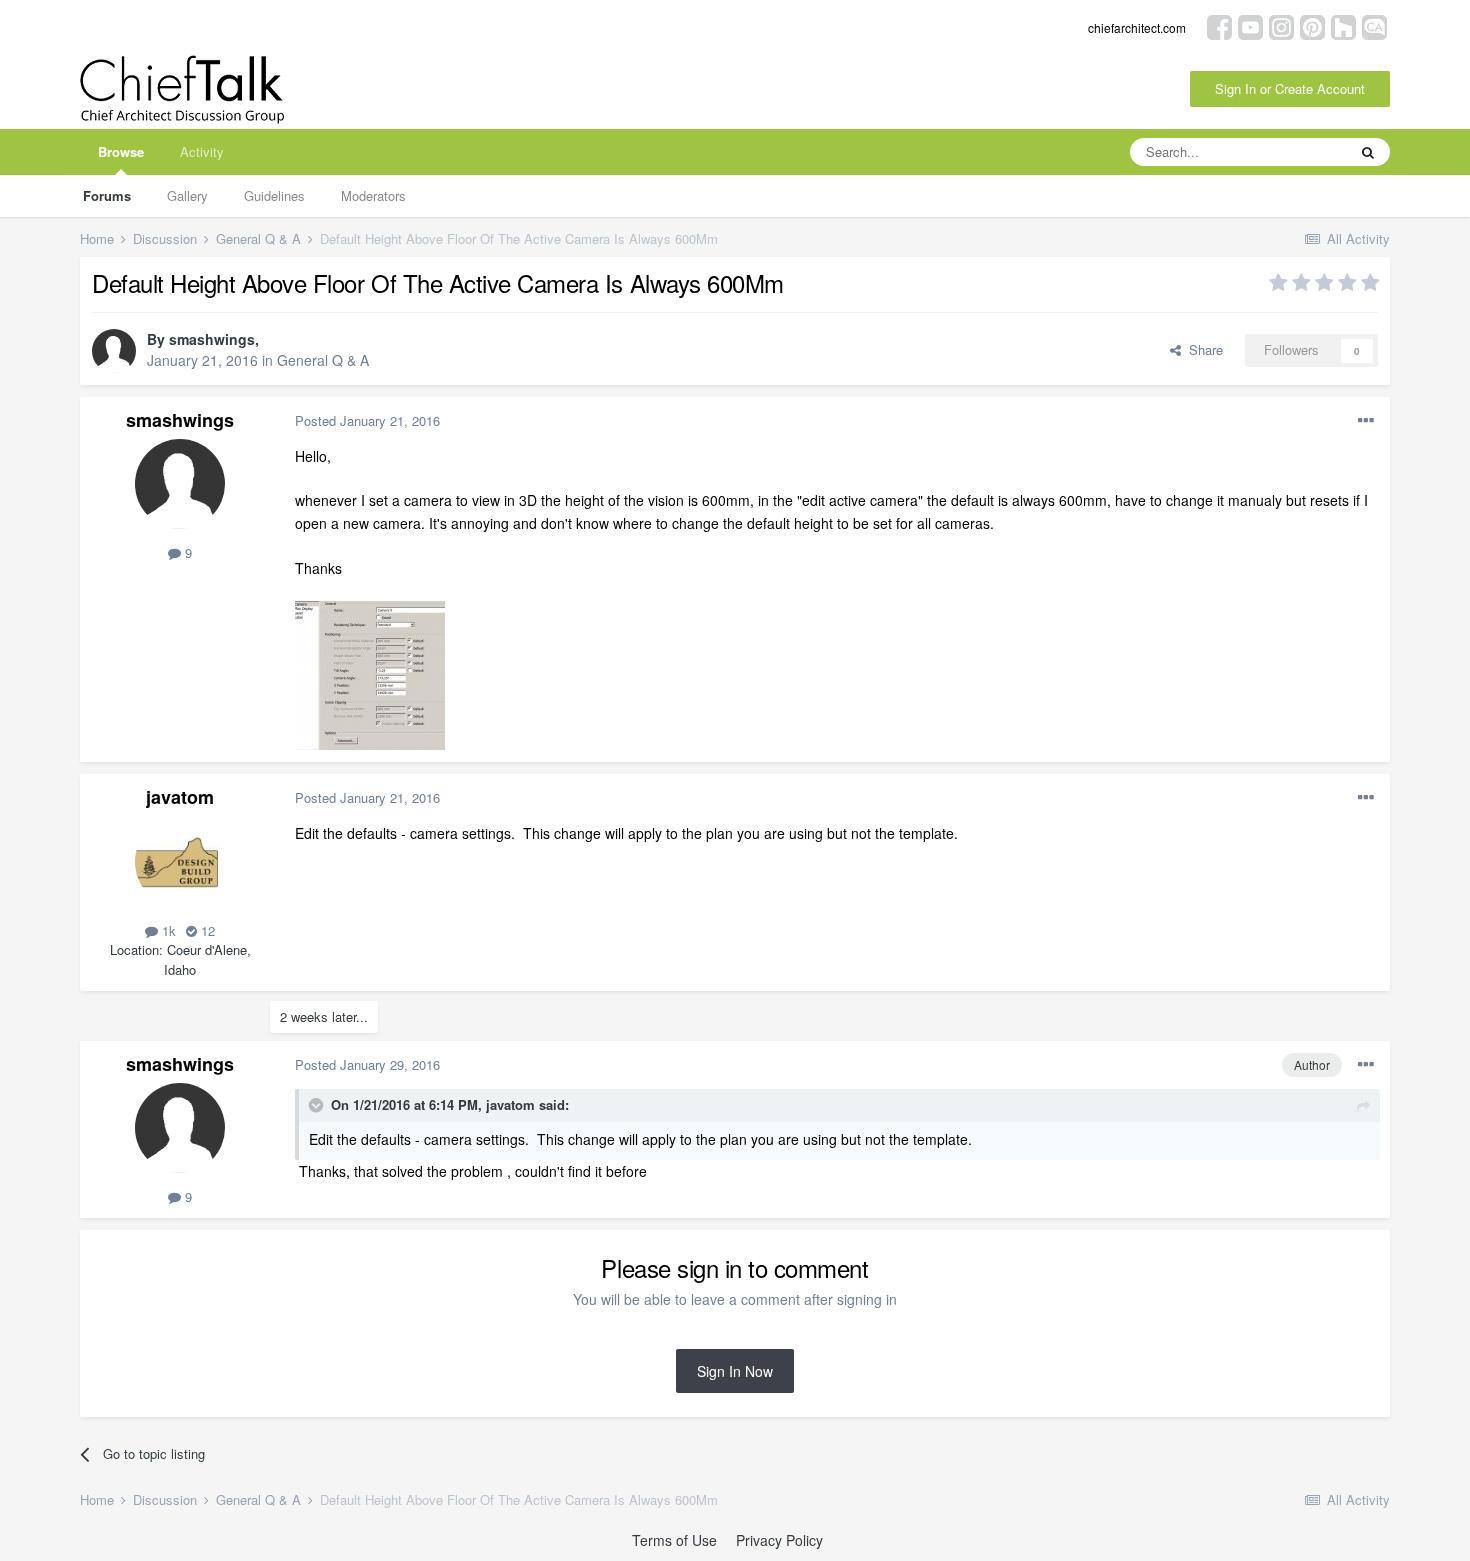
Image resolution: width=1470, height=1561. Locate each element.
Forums (107, 195)
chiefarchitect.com (1137, 27)
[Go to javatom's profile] (180, 862)
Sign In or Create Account (1290, 88)
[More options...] (1366, 421)
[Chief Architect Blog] (1374, 25)
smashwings (212, 339)
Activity (202, 151)
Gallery (187, 195)
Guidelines (274, 195)
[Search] (1368, 152)
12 (206, 930)
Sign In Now (735, 1371)
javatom (180, 797)
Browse (121, 151)
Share (1202, 349)
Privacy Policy (779, 1540)
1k (167, 930)
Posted (367, 420)
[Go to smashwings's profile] (114, 351)
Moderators (373, 195)
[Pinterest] (1312, 25)
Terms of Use (674, 1540)
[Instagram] (1281, 25)
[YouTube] (1250, 25)
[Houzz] (1343, 25)
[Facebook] (1219, 25)
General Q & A (323, 360)
